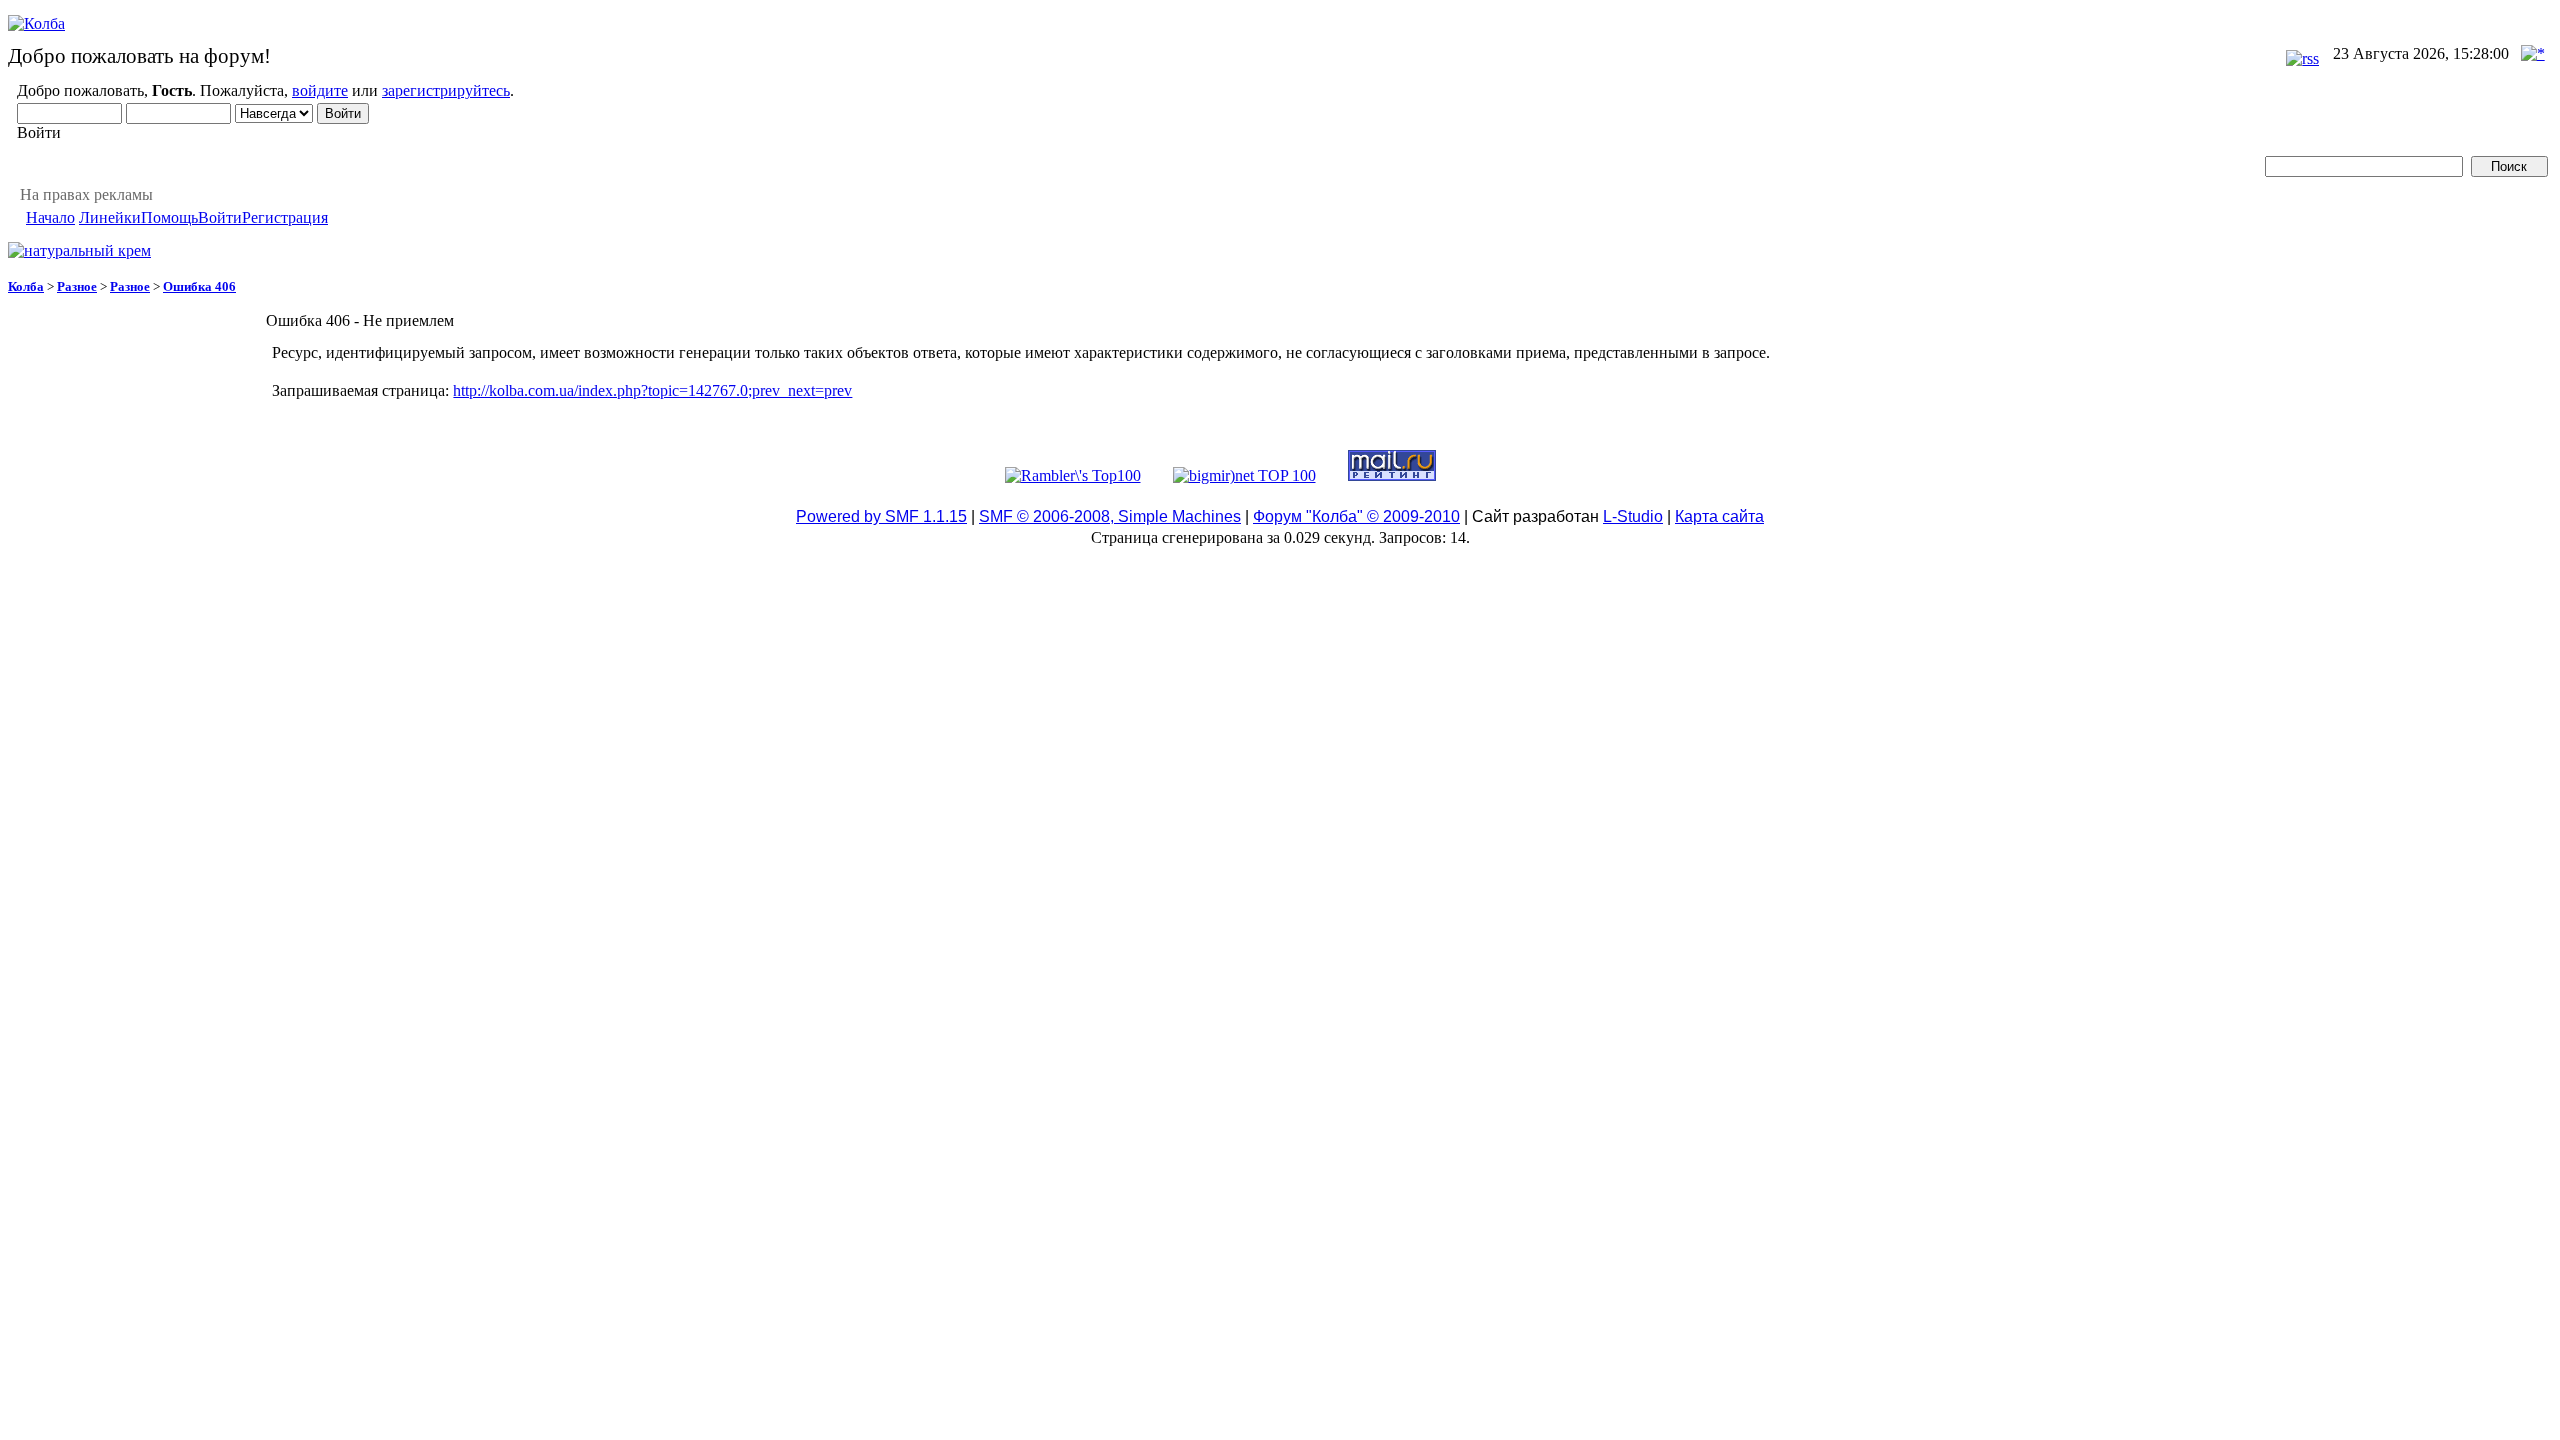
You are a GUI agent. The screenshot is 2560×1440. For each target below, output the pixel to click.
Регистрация (285, 217)
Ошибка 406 (199, 286)
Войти (220, 217)
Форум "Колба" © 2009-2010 (1356, 516)
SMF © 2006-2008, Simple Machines (1110, 516)
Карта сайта (1719, 516)
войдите (320, 90)
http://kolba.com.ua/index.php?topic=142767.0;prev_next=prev (652, 390)
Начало (50, 217)
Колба (26, 286)
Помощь (169, 217)
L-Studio (1633, 516)
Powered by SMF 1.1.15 (881, 516)
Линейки (110, 217)
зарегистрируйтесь (446, 90)
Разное (77, 286)
